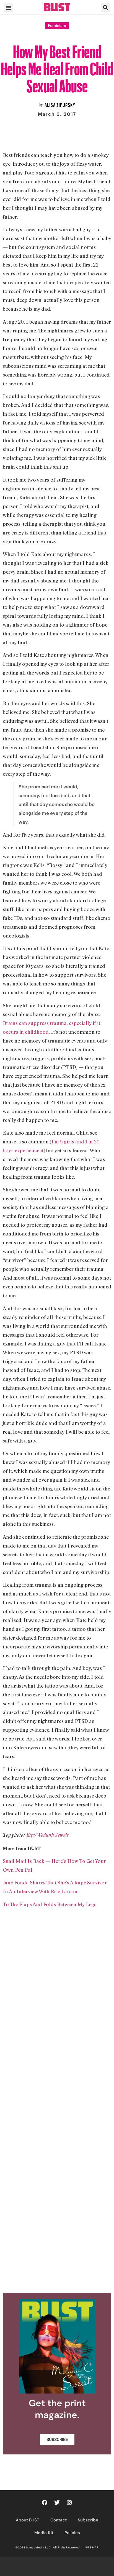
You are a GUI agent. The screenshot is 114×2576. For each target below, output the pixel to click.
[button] (9, 7)
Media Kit (44, 2533)
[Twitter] (57, 2503)
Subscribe (88, 2520)
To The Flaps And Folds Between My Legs (50, 1904)
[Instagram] (69, 2503)
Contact (59, 2520)
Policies (72, 2533)
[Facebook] (45, 2503)
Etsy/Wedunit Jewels (47, 1835)
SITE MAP (92, 2547)
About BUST (28, 2520)
